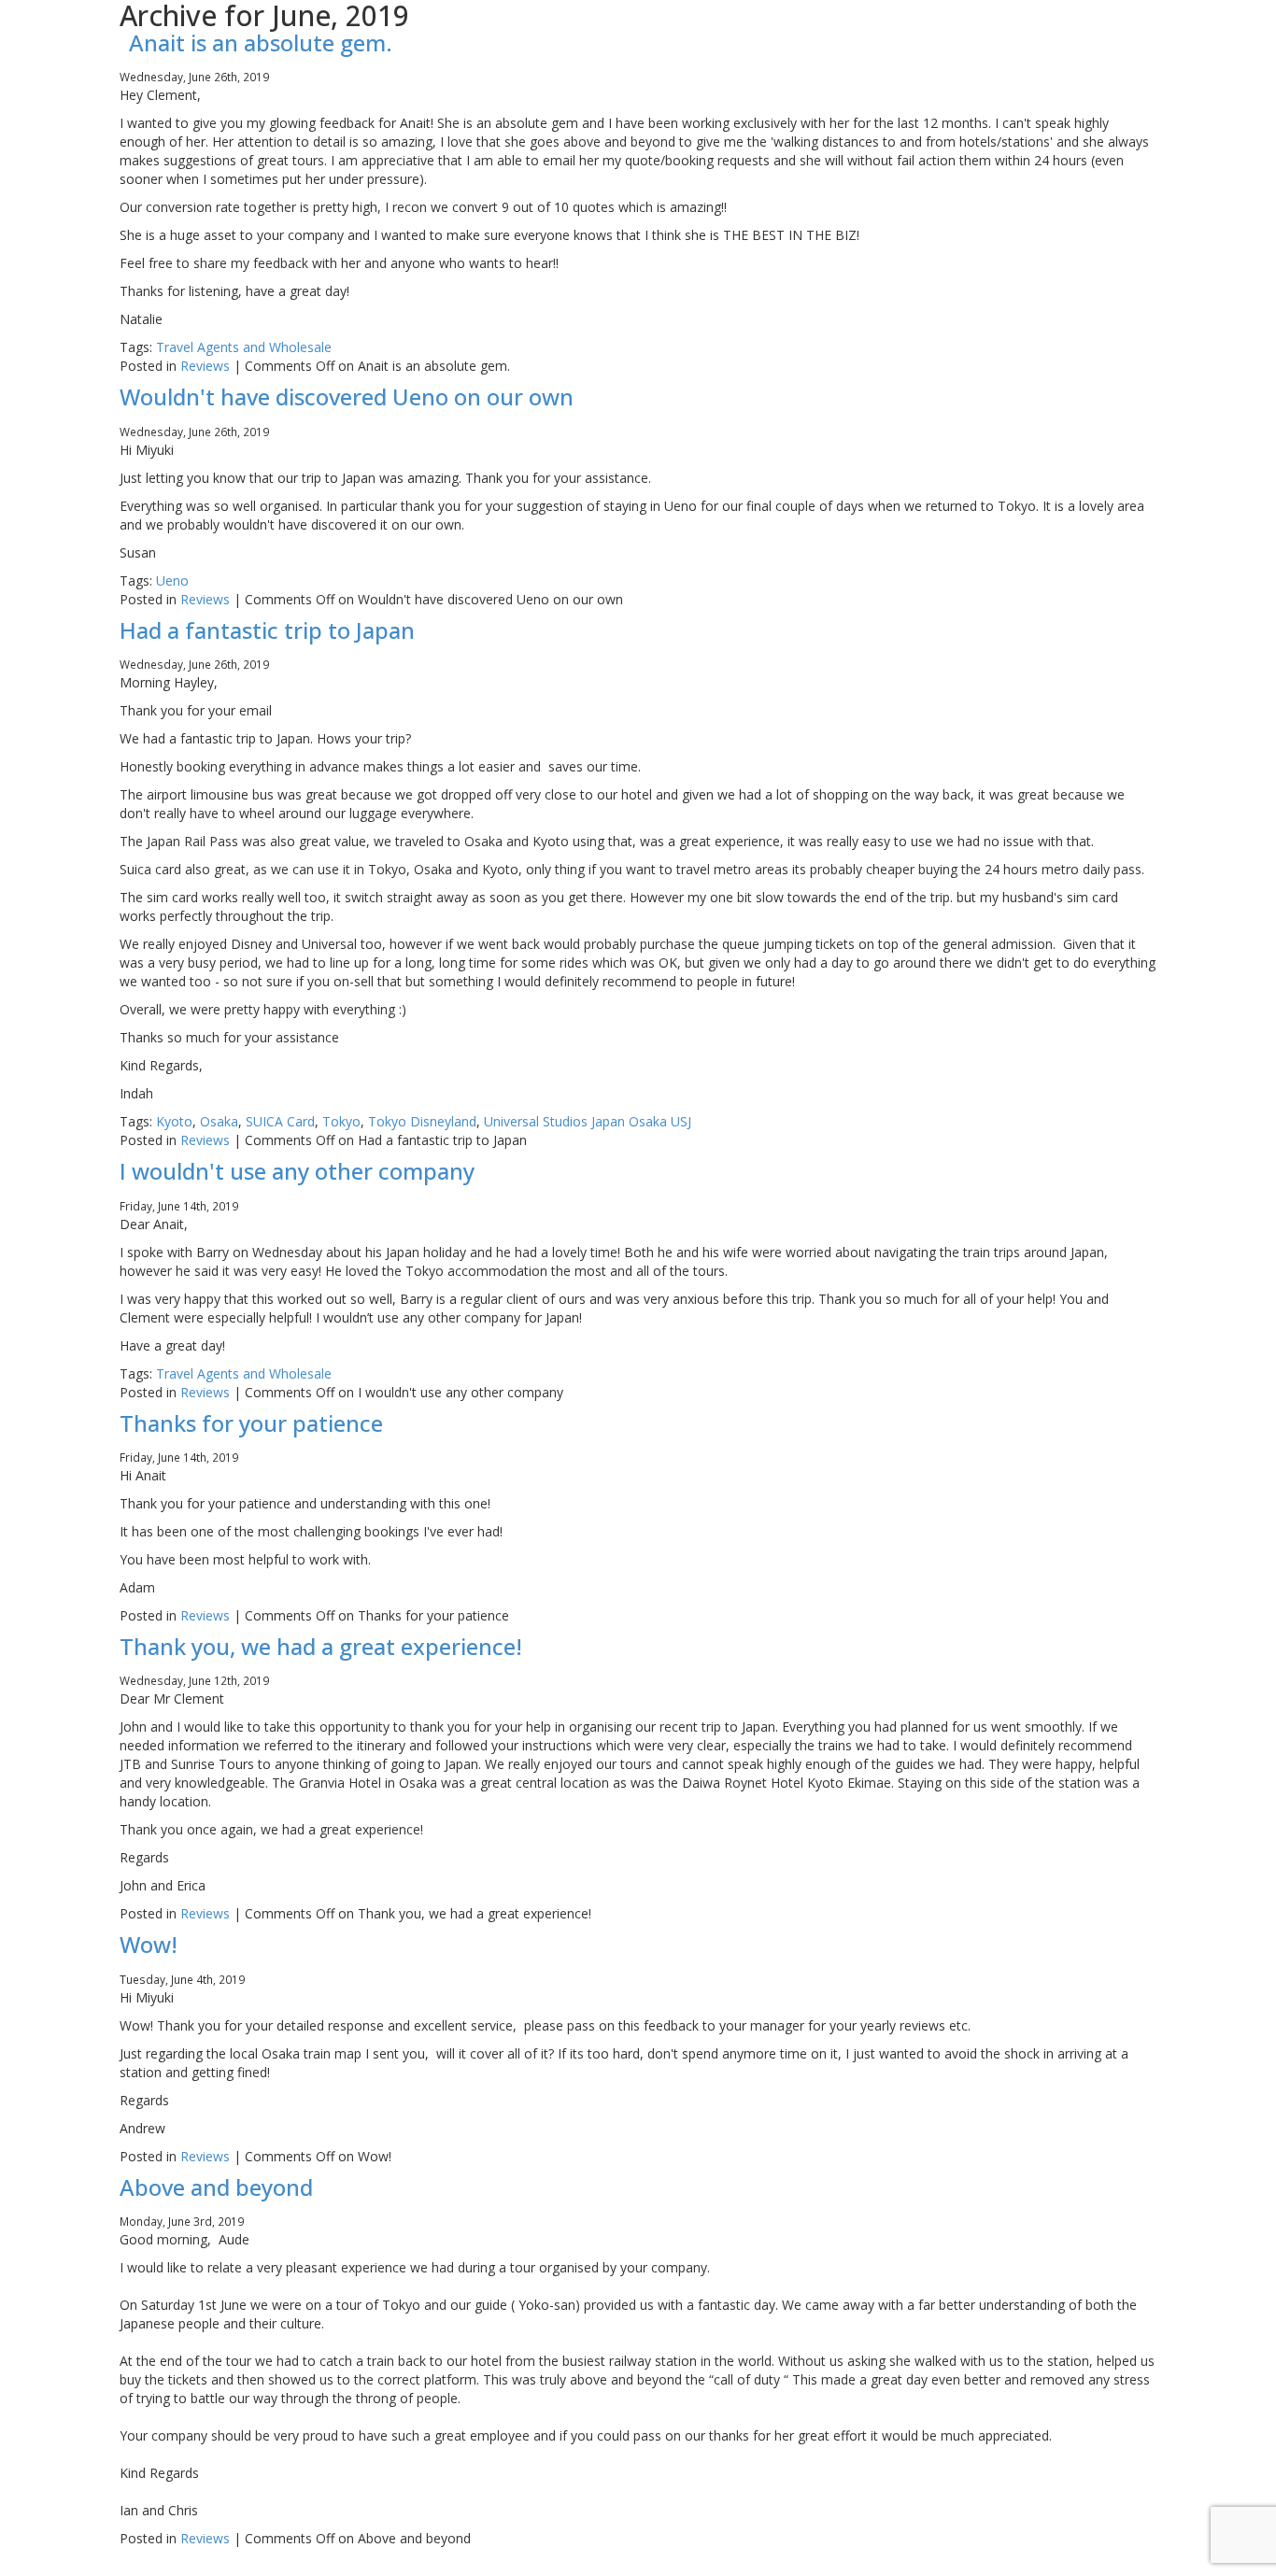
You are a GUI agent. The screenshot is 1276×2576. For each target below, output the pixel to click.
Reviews (205, 366)
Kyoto (174, 1121)
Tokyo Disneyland (422, 1121)
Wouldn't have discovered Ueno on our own (347, 396)
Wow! (149, 1944)
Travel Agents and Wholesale (244, 347)
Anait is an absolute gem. (261, 42)
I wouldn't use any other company (297, 1171)
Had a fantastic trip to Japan (267, 630)
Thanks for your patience (251, 1423)
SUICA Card (280, 1121)
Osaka (219, 1121)
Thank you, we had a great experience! (321, 1646)
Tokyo (341, 1121)
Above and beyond (216, 2187)
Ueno (172, 580)
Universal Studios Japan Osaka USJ (588, 1121)
